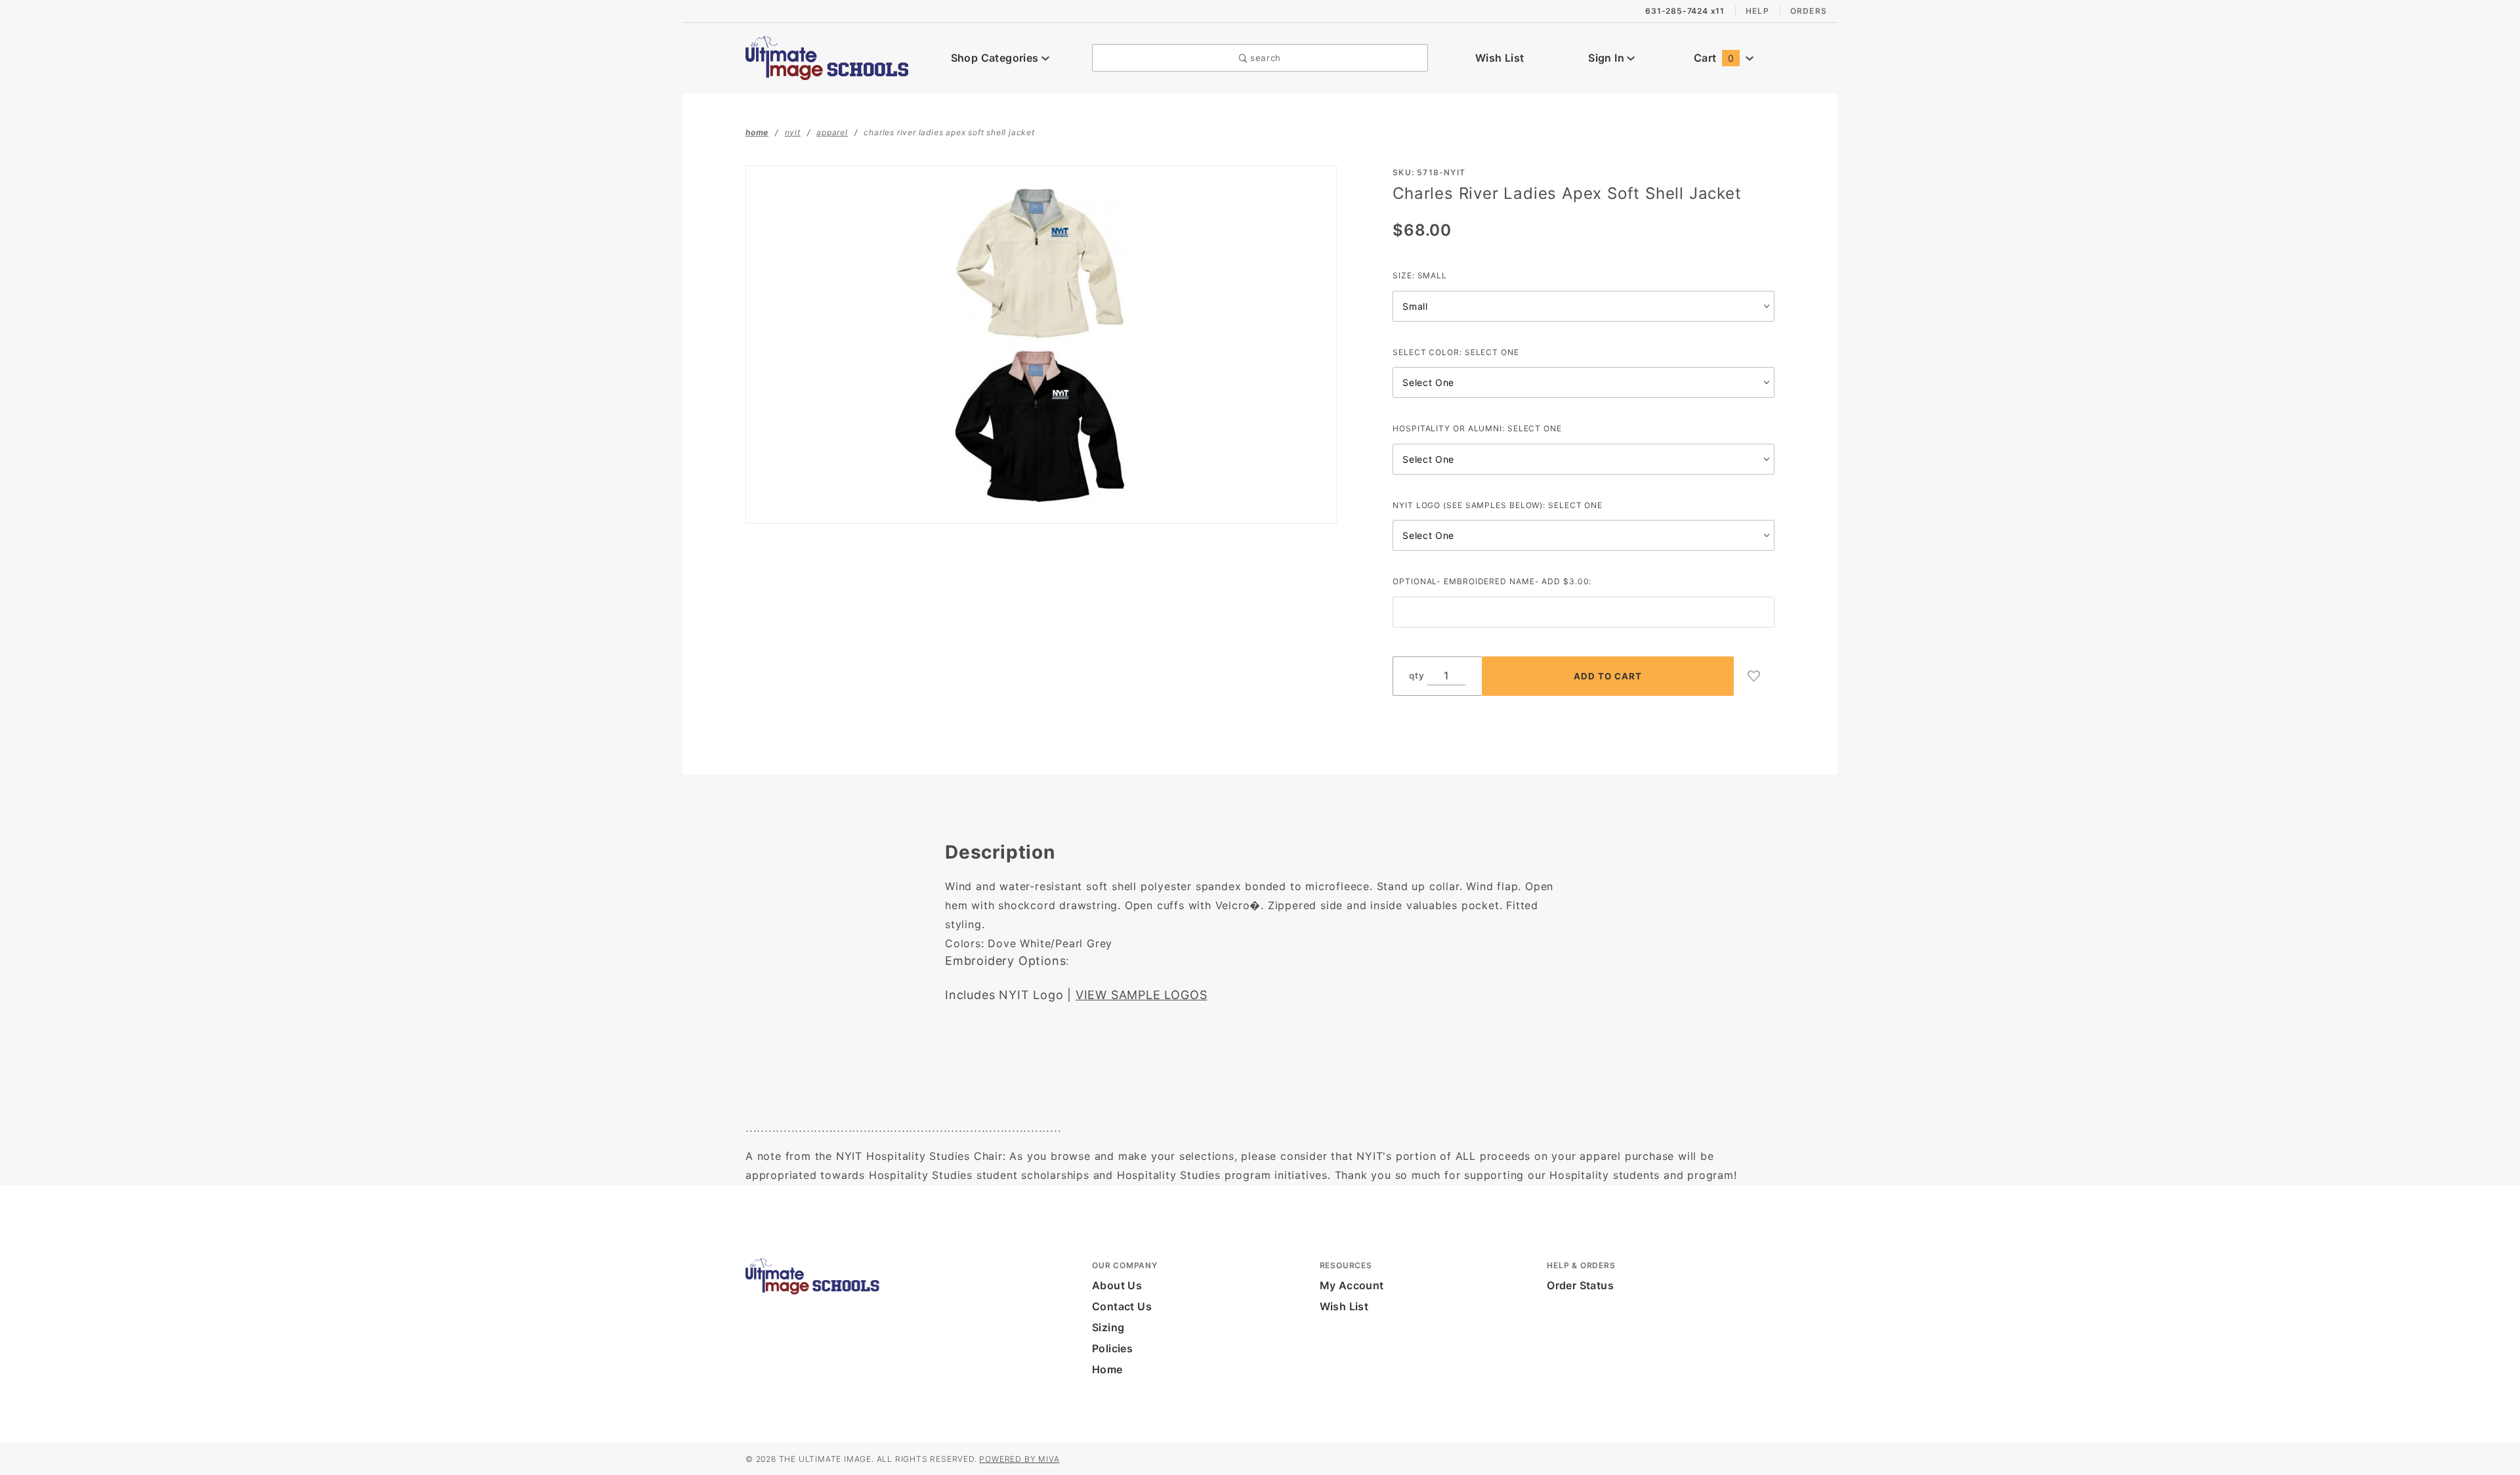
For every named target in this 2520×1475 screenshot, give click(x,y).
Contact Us (1122, 1306)
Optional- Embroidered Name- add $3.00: (1492, 581)
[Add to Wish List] (1754, 676)
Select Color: (1456, 352)
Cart (1714, 58)
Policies (1112, 1348)
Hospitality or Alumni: (1477, 428)
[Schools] (827, 56)
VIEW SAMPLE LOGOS (1142, 995)
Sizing (1108, 1327)
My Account (1352, 1285)
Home (1107, 1369)
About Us (1117, 1285)
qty (1417, 675)
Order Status (1580, 1285)
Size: (1420, 275)
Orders (1809, 11)
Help (1757, 11)
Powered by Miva (1019, 1459)
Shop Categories (996, 58)
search (1264, 58)
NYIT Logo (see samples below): (1498, 505)
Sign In (1607, 58)
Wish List (1500, 58)
